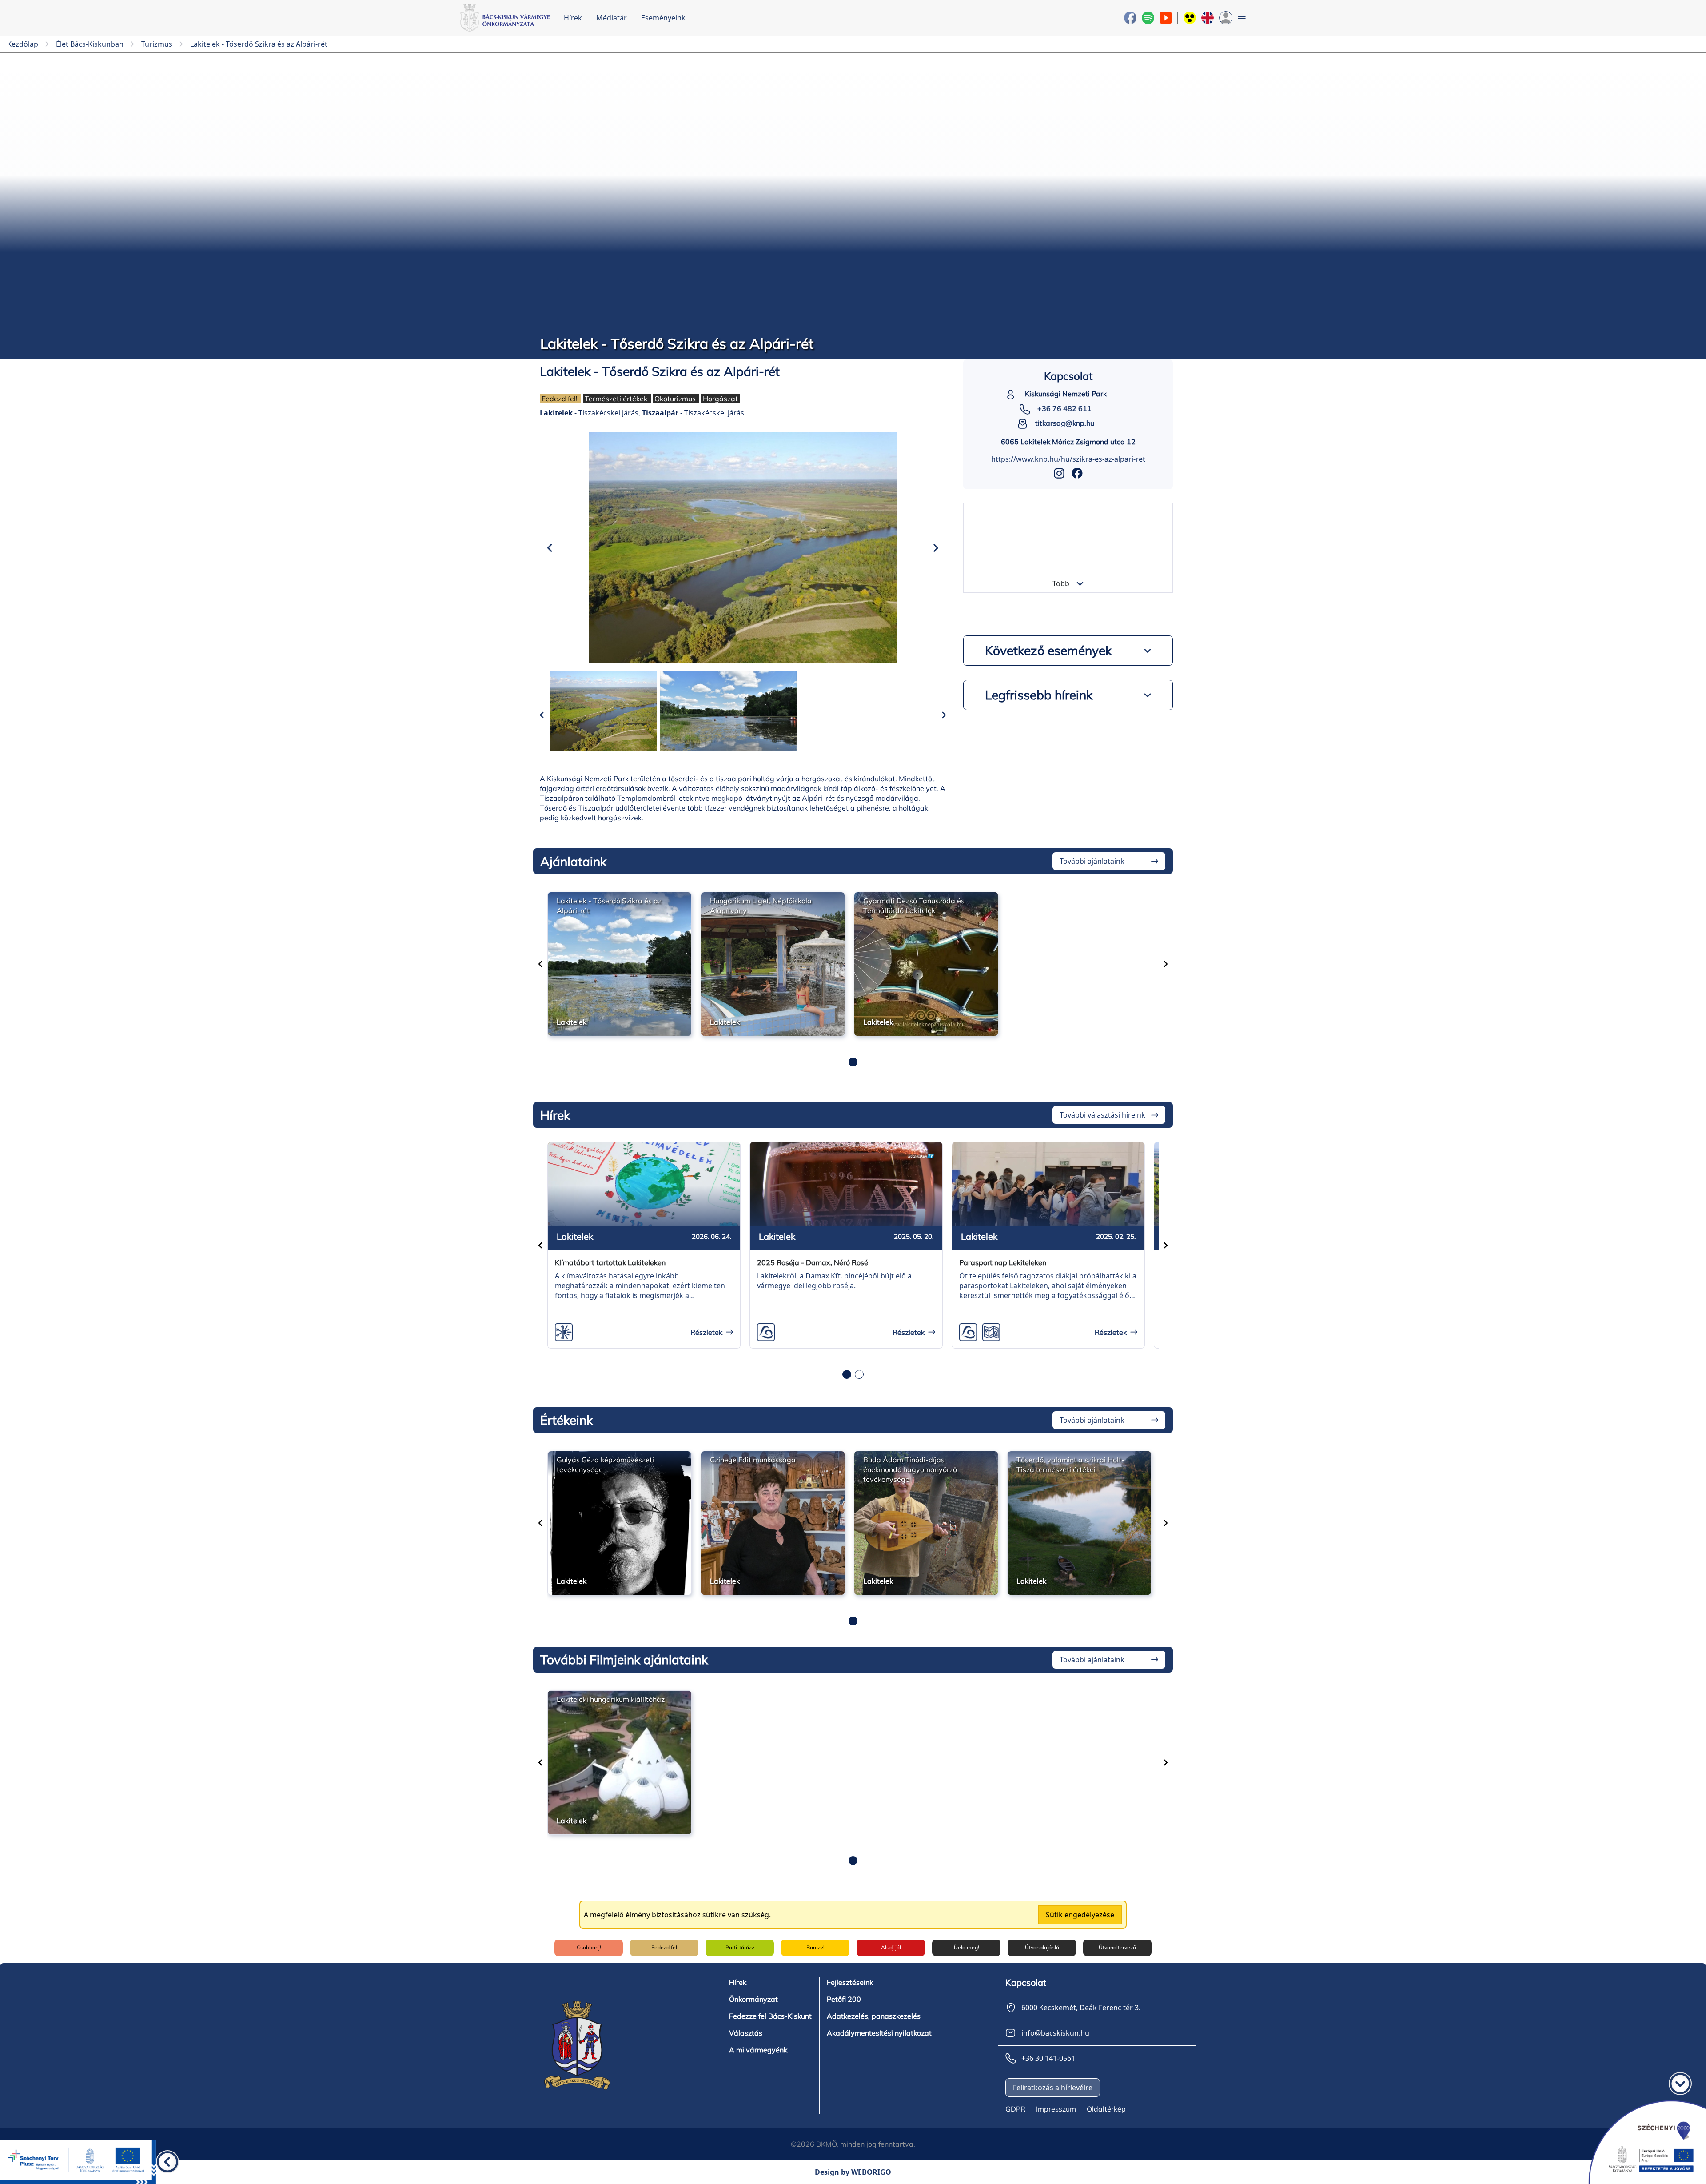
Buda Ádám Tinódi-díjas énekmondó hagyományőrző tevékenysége (910, 1469)
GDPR (1015, 2109)
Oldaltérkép (1106, 2109)
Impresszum (1056, 2109)
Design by (853, 2172)
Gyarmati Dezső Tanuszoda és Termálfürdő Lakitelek (914, 906)
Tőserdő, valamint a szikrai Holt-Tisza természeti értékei (1070, 1465)
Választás (746, 2033)
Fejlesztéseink (850, 1982)
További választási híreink (1102, 1115)
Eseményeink (663, 18)
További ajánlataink (1092, 861)
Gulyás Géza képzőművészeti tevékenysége (605, 1465)
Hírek (573, 18)
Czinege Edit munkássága (753, 1460)
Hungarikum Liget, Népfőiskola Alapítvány (761, 906)
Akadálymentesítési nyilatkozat (879, 2033)
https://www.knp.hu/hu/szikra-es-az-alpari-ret (1068, 459)
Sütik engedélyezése (1080, 1915)
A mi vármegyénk (758, 2050)
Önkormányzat (753, 1999)
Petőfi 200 (844, 1999)
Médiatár (612, 18)
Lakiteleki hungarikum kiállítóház (611, 1699)
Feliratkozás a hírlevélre (1053, 2088)
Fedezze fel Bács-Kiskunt (770, 2016)
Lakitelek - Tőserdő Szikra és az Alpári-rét (609, 906)
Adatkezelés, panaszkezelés (874, 2016)
